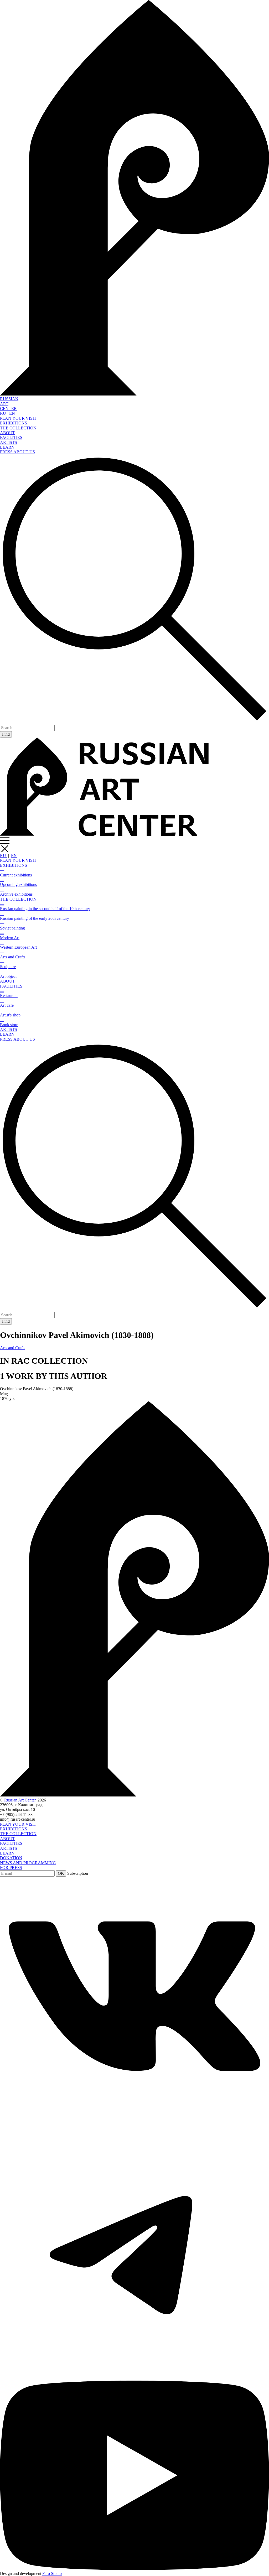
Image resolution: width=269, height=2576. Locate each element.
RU (4, 413)
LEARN (7, 447)
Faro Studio (52, 2574)
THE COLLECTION (18, 428)
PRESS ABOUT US (17, 452)
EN (12, 413)
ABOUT (7, 433)
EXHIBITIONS (14, 423)
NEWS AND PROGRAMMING (28, 1863)
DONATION (11, 1858)
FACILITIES (11, 437)
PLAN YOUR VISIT (18, 418)
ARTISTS (9, 442)
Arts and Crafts (13, 1348)
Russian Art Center (20, 1800)
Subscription (78, 1873)
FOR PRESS (11, 1868)
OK (61, 1873)
